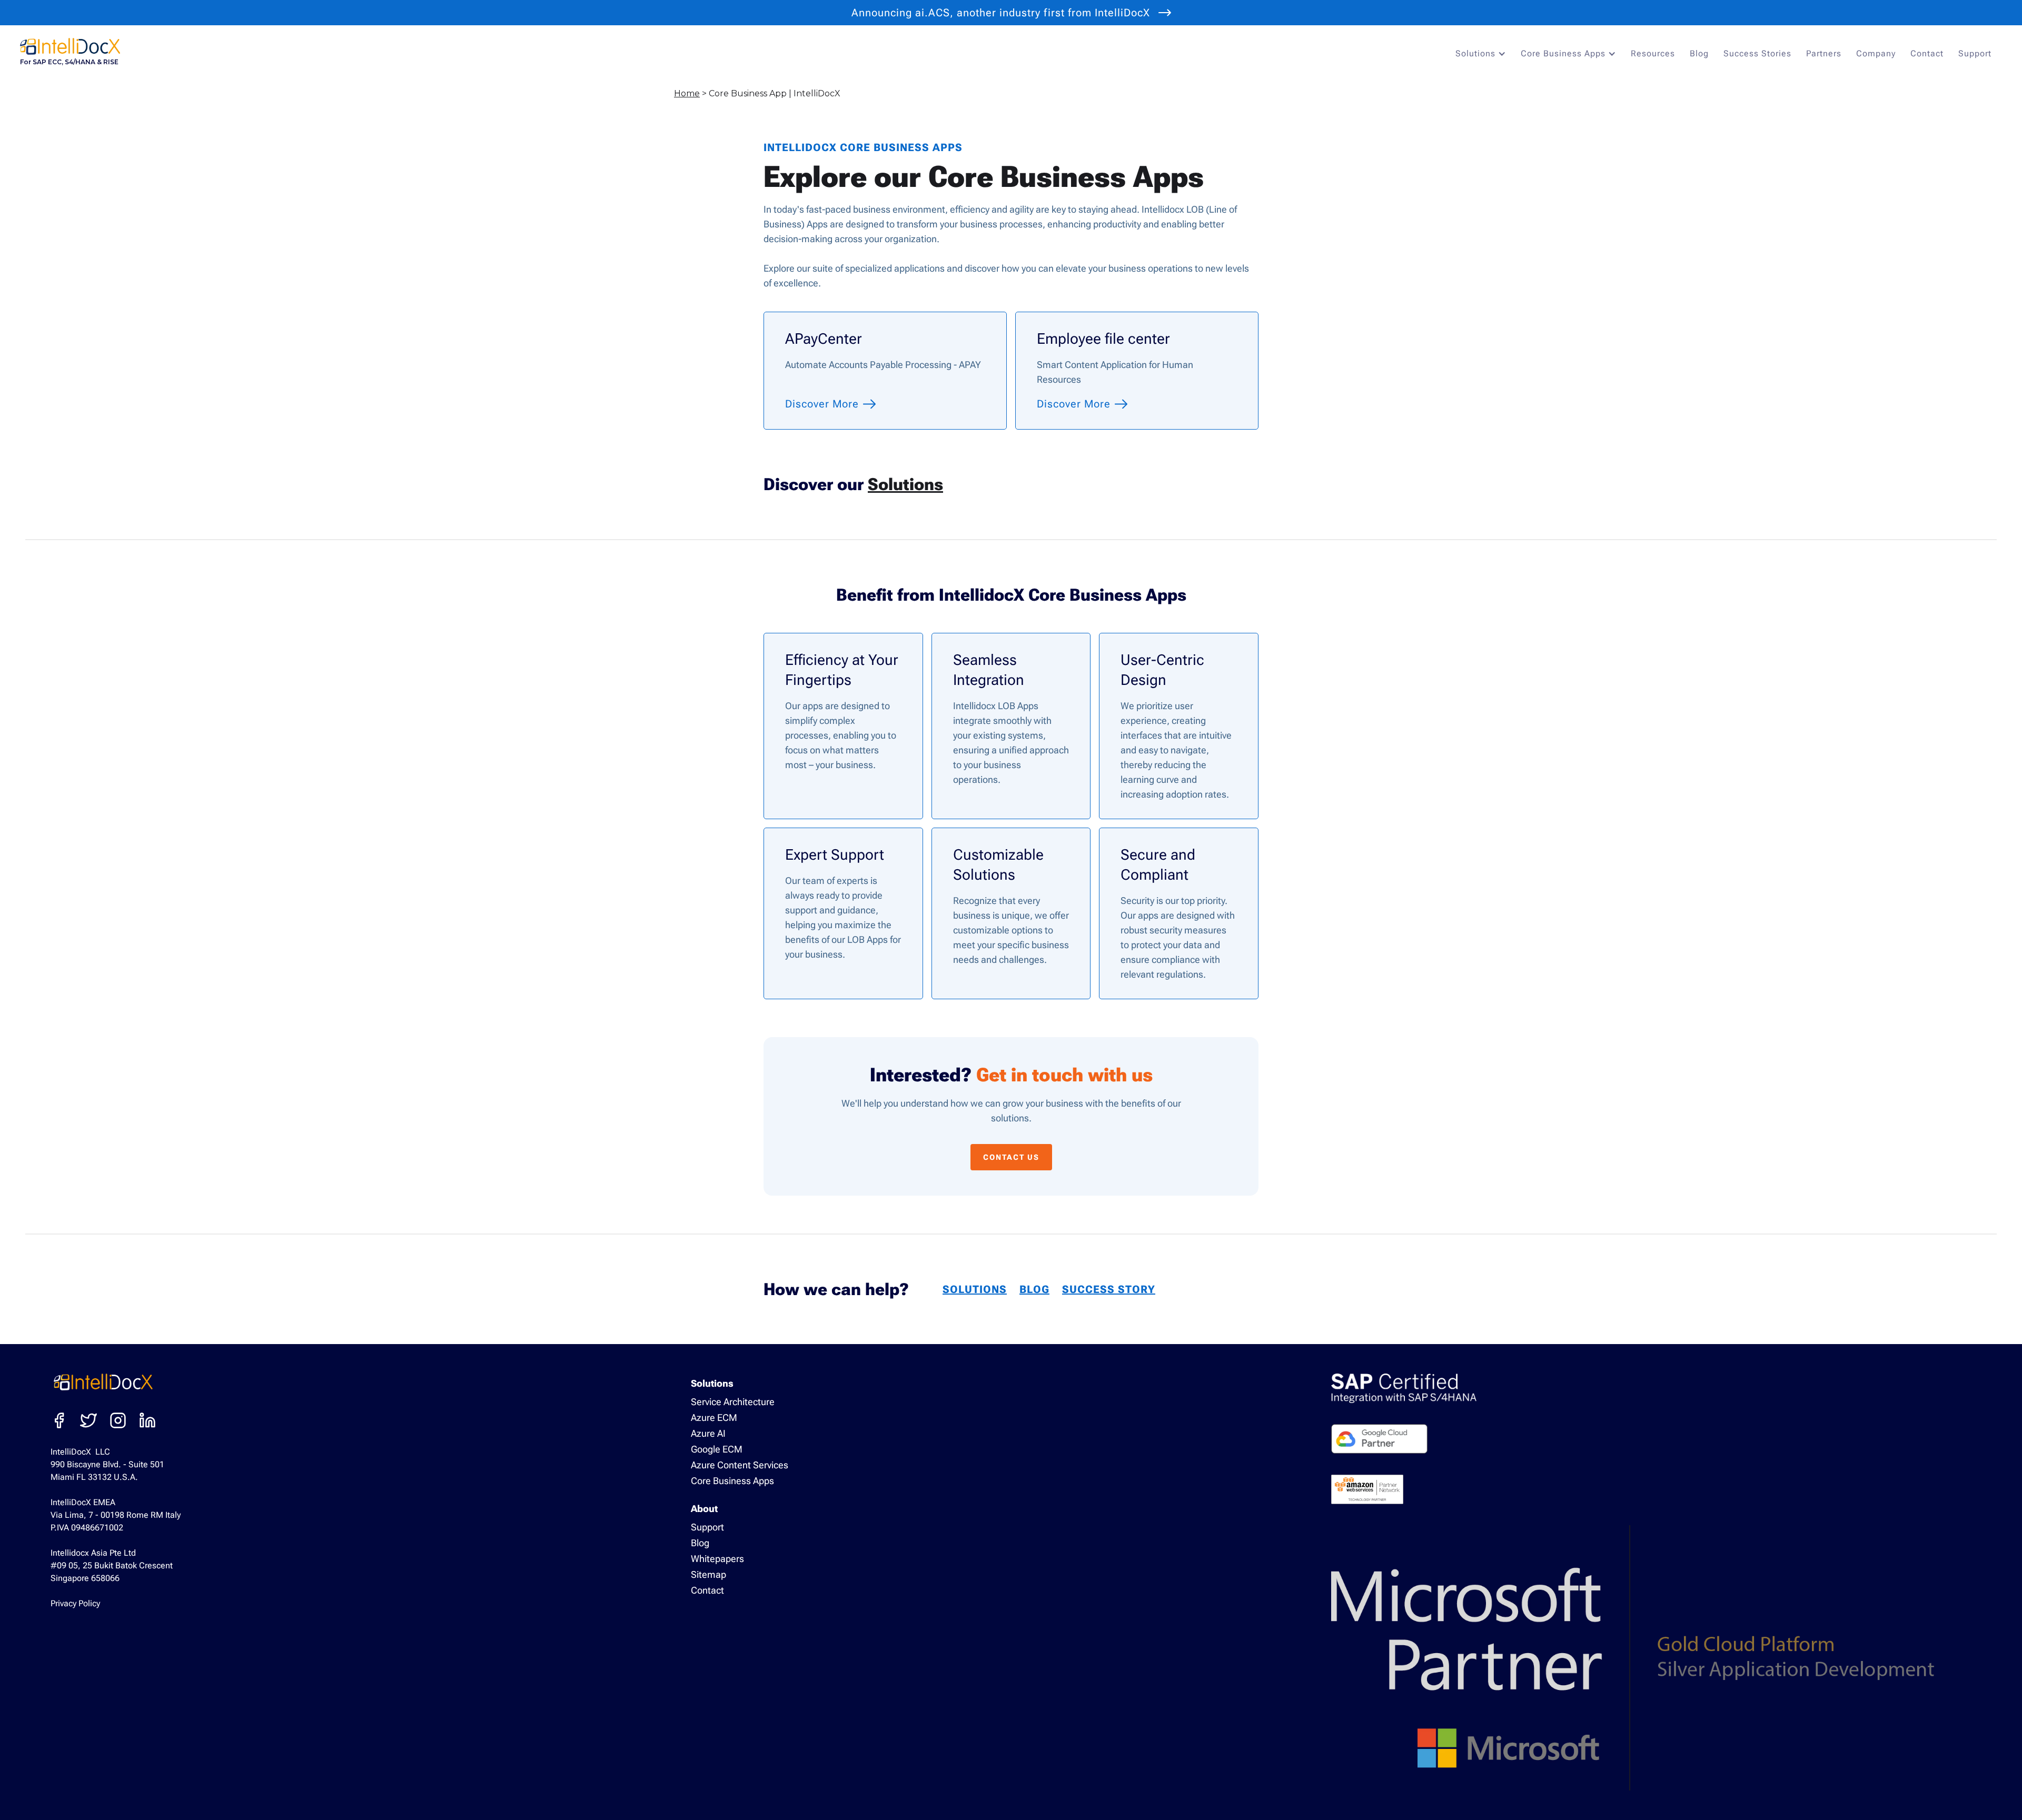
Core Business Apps (732, 1481)
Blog (1699, 53)
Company (1876, 53)
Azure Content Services (740, 1465)
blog (1034, 1289)
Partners (1824, 53)
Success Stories (1757, 53)
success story (1109, 1289)
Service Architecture (733, 1402)
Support (1975, 53)
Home (687, 93)
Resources (1653, 53)
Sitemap (708, 1574)
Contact (1927, 53)
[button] (1484, 54)
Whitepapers (717, 1559)
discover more (822, 404)
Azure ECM (714, 1418)
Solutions (905, 484)
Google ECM (717, 1449)
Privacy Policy (75, 1603)
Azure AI (708, 1433)
